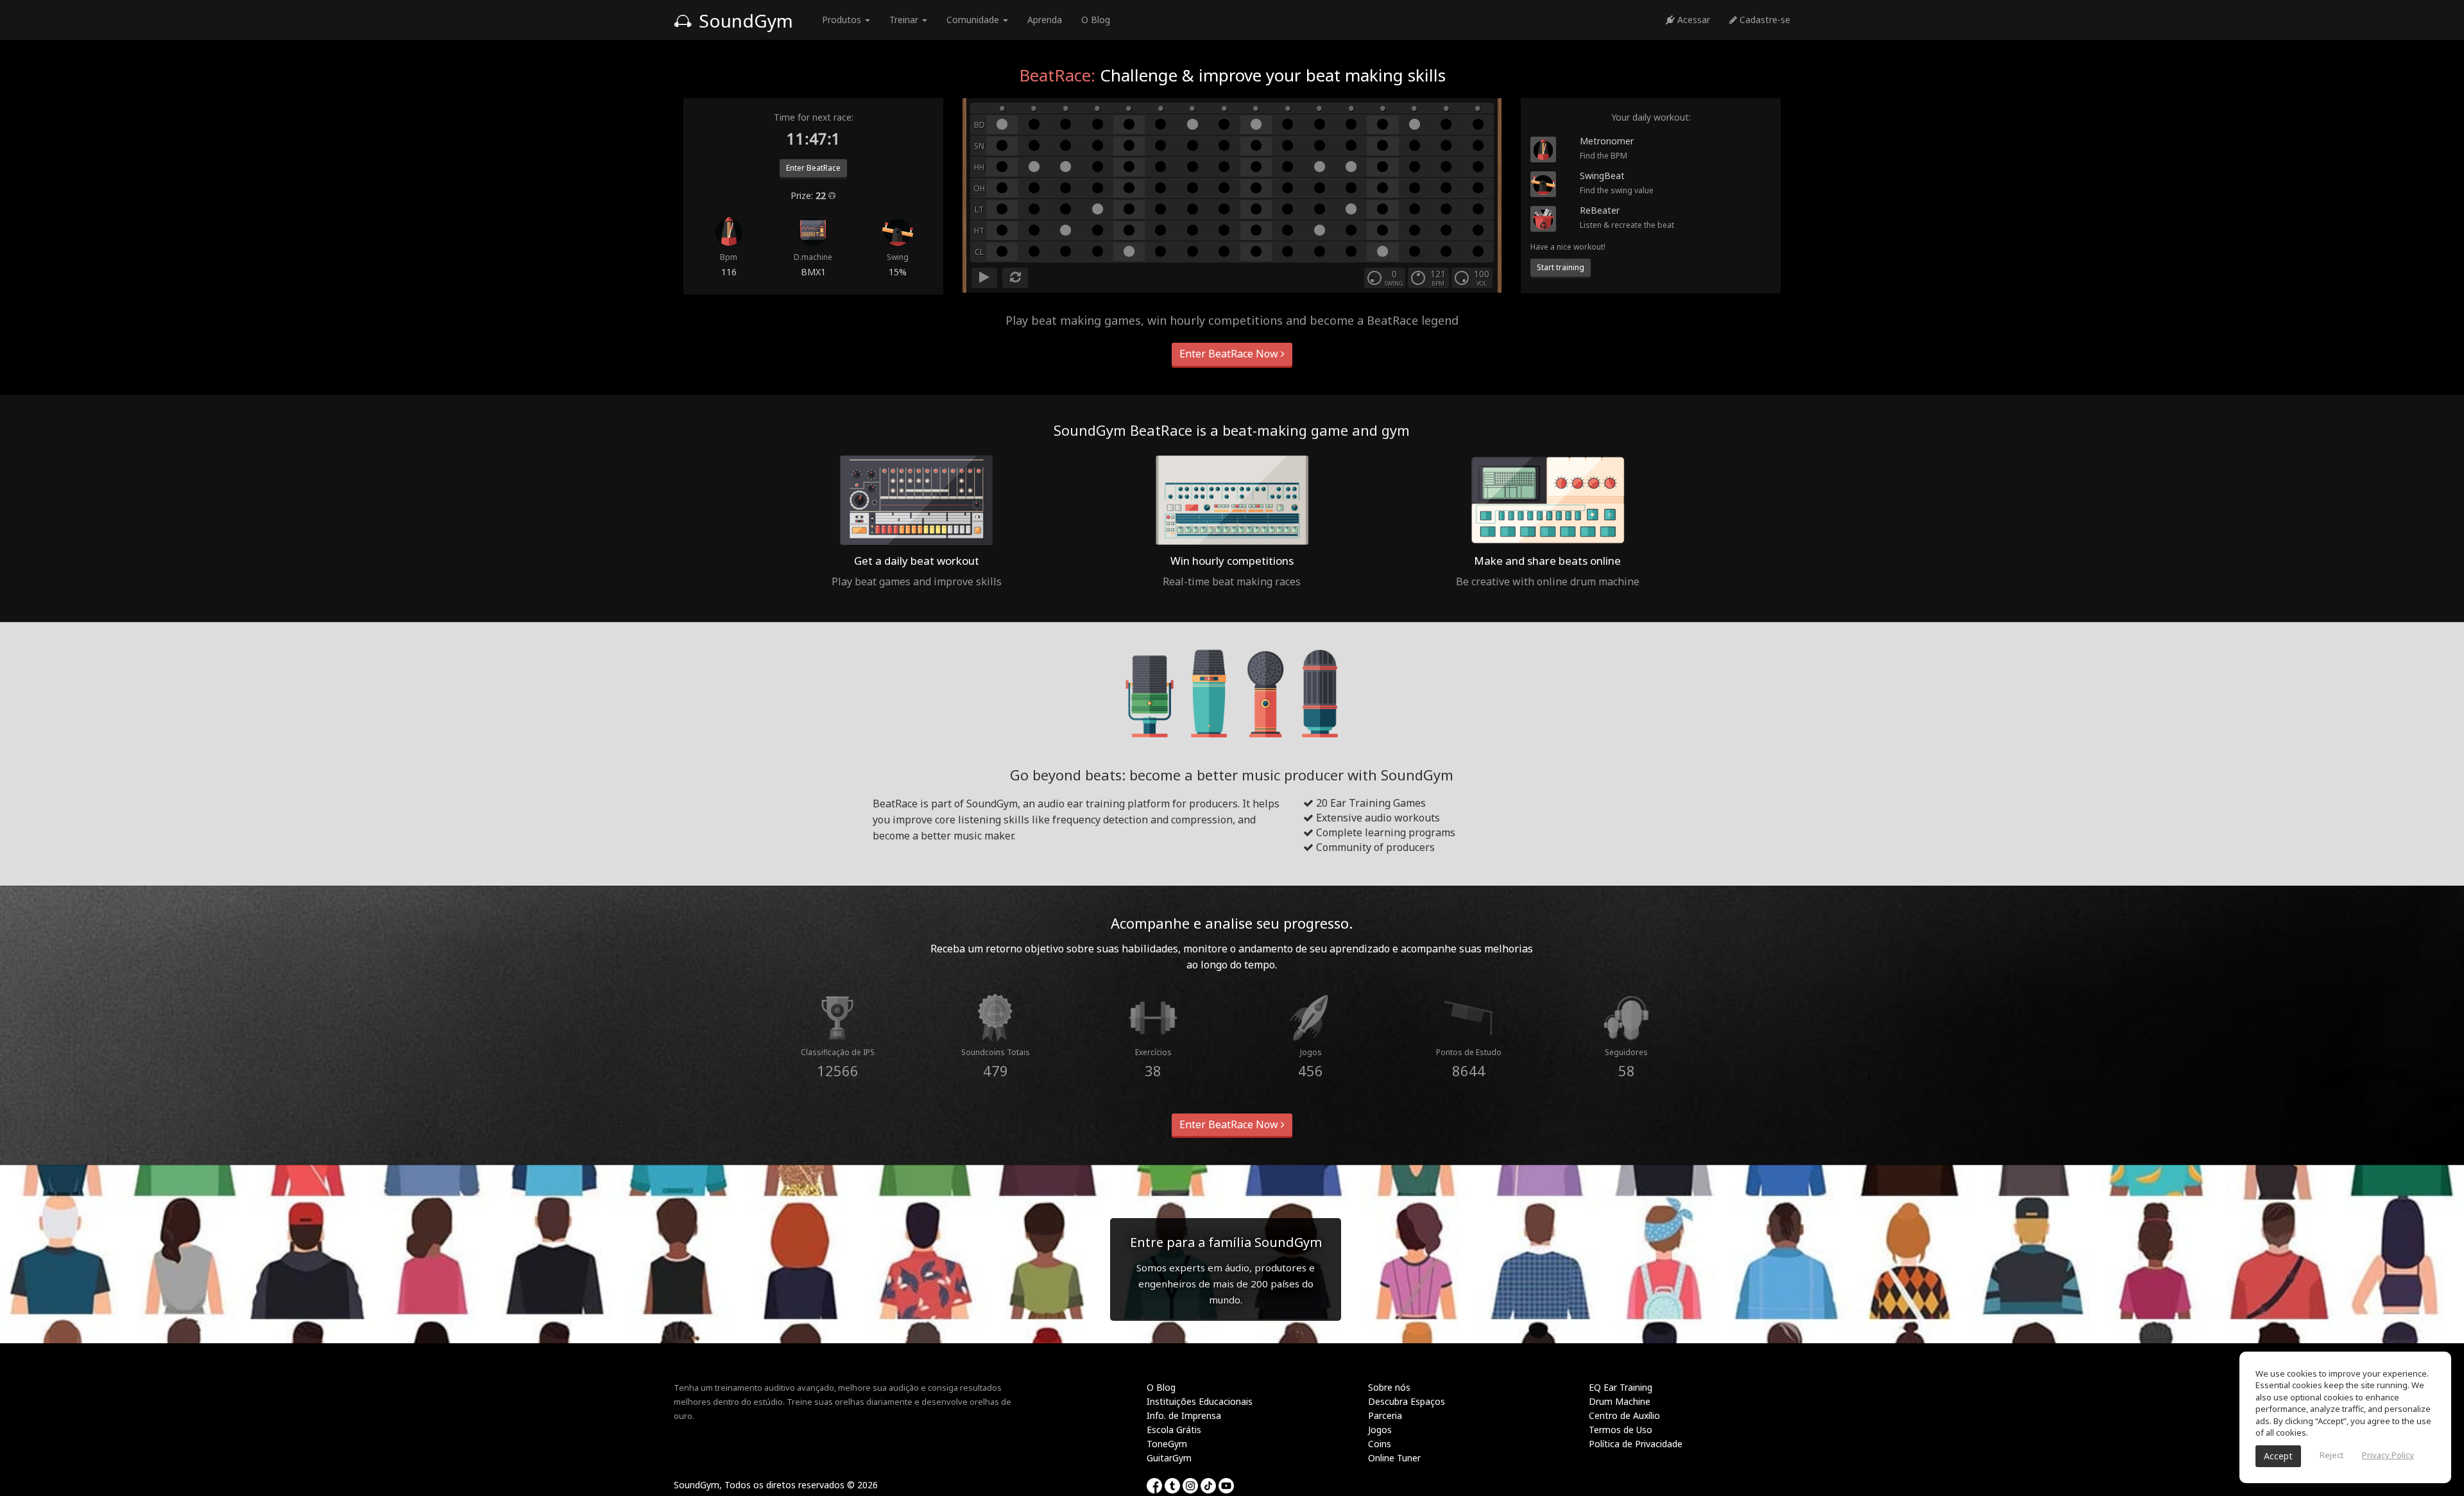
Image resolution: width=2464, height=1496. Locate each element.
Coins (1380, 1444)
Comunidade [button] (974, 20)
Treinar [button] (905, 20)
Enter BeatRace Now (1230, 354)
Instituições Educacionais (1200, 1401)
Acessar (1692, 20)
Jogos (1380, 1430)
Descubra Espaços (1407, 1401)
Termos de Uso (1621, 1430)
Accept (2278, 1456)
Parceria (1385, 1415)
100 (1482, 274)
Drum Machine (1620, 1401)
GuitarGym (1169, 1458)
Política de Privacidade (1636, 1444)
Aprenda (1045, 20)
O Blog (1096, 20)
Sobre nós (1389, 1387)
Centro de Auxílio (1624, 1415)
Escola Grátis (1174, 1430)
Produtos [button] (843, 20)
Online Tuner (1394, 1458)
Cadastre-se (1764, 20)
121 (1438, 274)
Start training (1561, 267)
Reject (2331, 1455)
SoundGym (744, 21)
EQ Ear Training (1621, 1387)
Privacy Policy (2388, 1455)
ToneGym (1167, 1444)
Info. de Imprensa (1184, 1415)
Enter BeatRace (813, 168)
